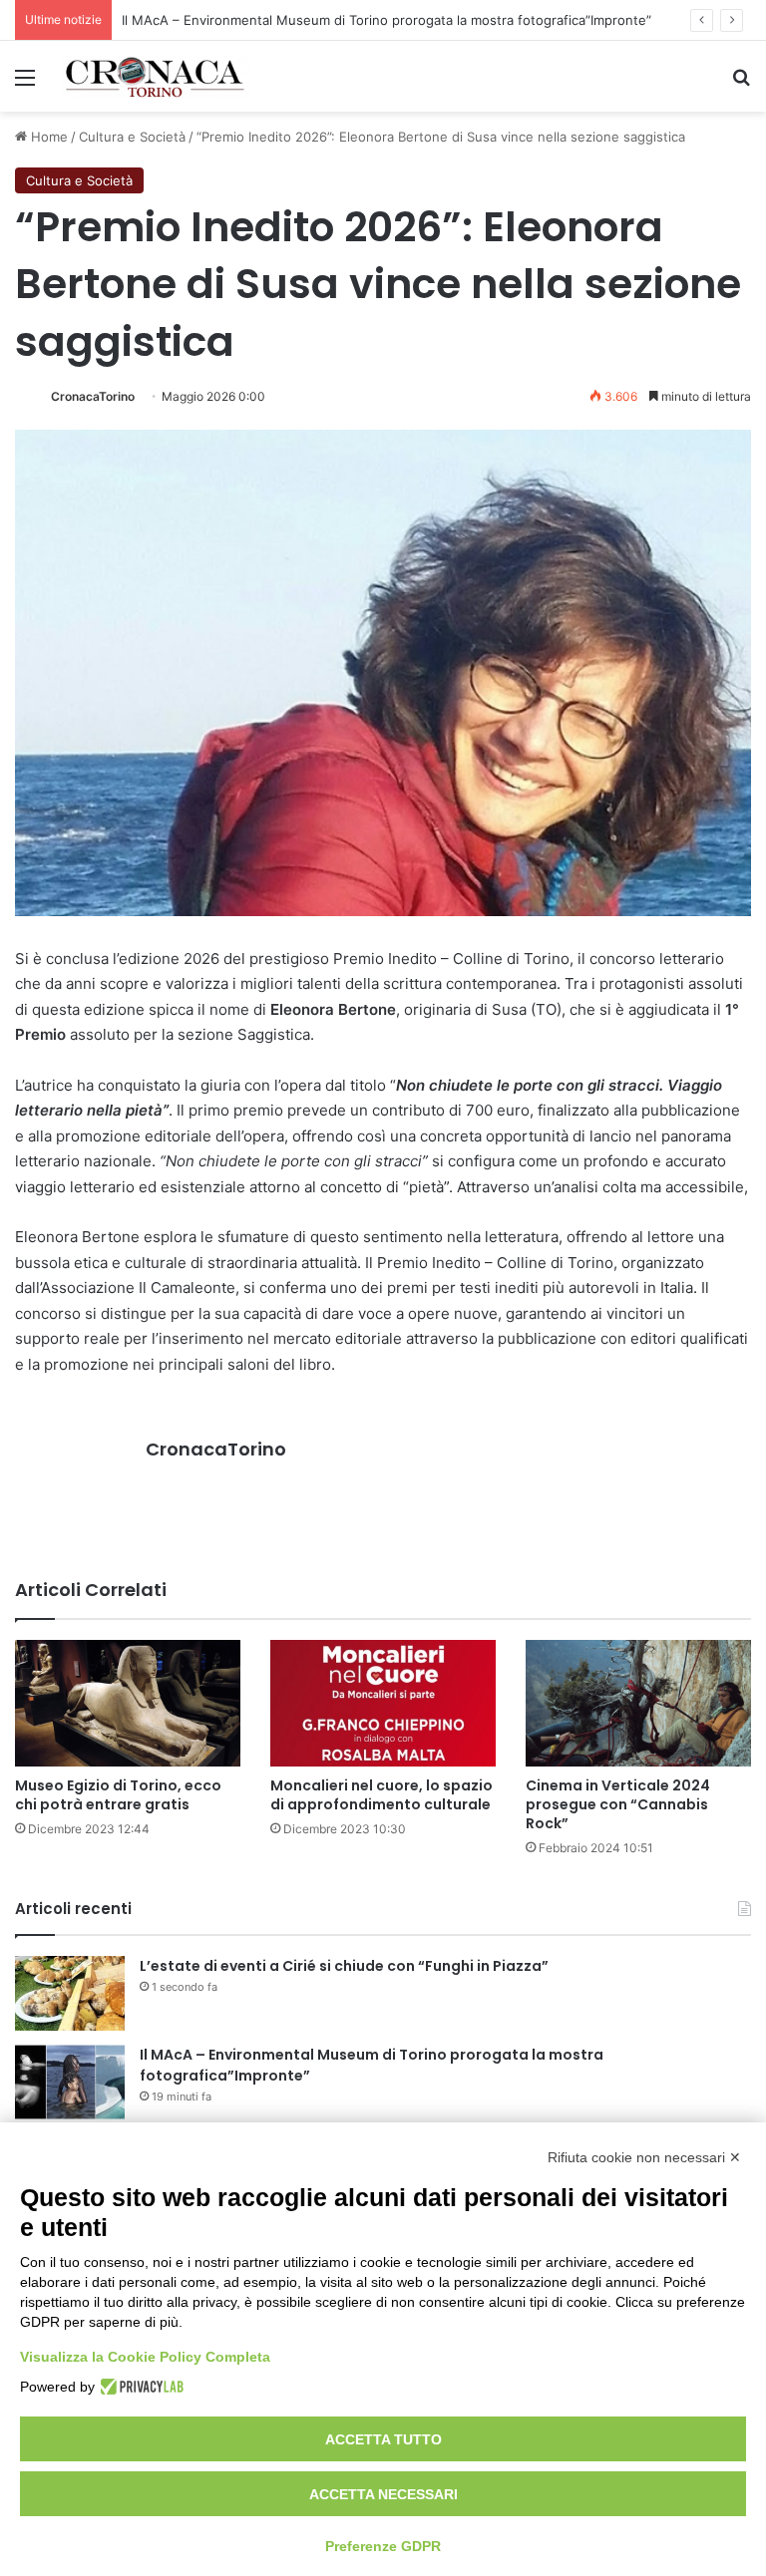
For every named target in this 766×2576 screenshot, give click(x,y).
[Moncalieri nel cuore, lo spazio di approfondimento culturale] (383, 1703)
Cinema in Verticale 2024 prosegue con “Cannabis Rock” (618, 1804)
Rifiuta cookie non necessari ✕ (644, 2157)
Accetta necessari (383, 2494)
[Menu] (25, 84)
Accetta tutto (383, 2439)
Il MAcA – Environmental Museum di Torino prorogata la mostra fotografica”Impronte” (386, 20)
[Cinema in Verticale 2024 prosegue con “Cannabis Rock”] (638, 1703)
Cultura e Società (132, 137)
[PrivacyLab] (139, 2387)
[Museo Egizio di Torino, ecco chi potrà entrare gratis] (128, 1703)
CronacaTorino (93, 396)
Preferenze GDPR (383, 2546)
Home (47, 137)
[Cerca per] (741, 84)
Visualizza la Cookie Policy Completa (145, 2357)
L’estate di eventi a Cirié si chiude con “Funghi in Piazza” (344, 1966)
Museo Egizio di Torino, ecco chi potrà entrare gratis (118, 1795)
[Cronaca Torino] (156, 76)
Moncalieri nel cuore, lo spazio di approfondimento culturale (382, 1795)
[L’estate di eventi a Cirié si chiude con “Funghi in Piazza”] (70, 1993)
